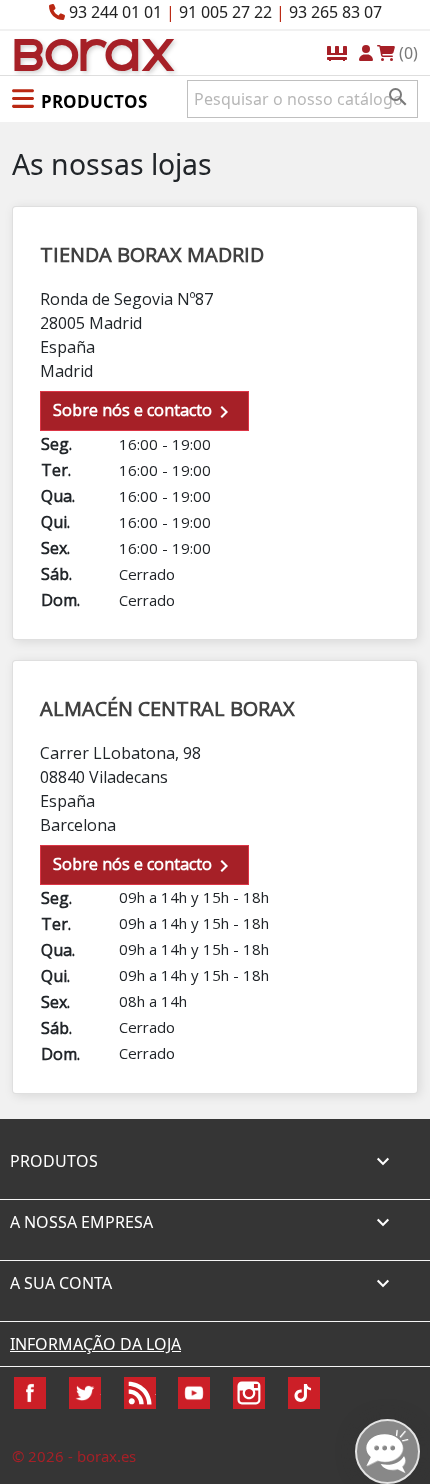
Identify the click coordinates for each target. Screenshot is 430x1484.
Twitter (85, 1393)
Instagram (249, 1393)
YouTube (194, 1393)
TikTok (304, 1393)
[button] (79, 98)
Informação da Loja (95, 1344)
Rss (140, 1393)
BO (91, 53)
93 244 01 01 (115, 12)
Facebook (30, 1393)
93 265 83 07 (335, 12)
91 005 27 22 (225, 12)
